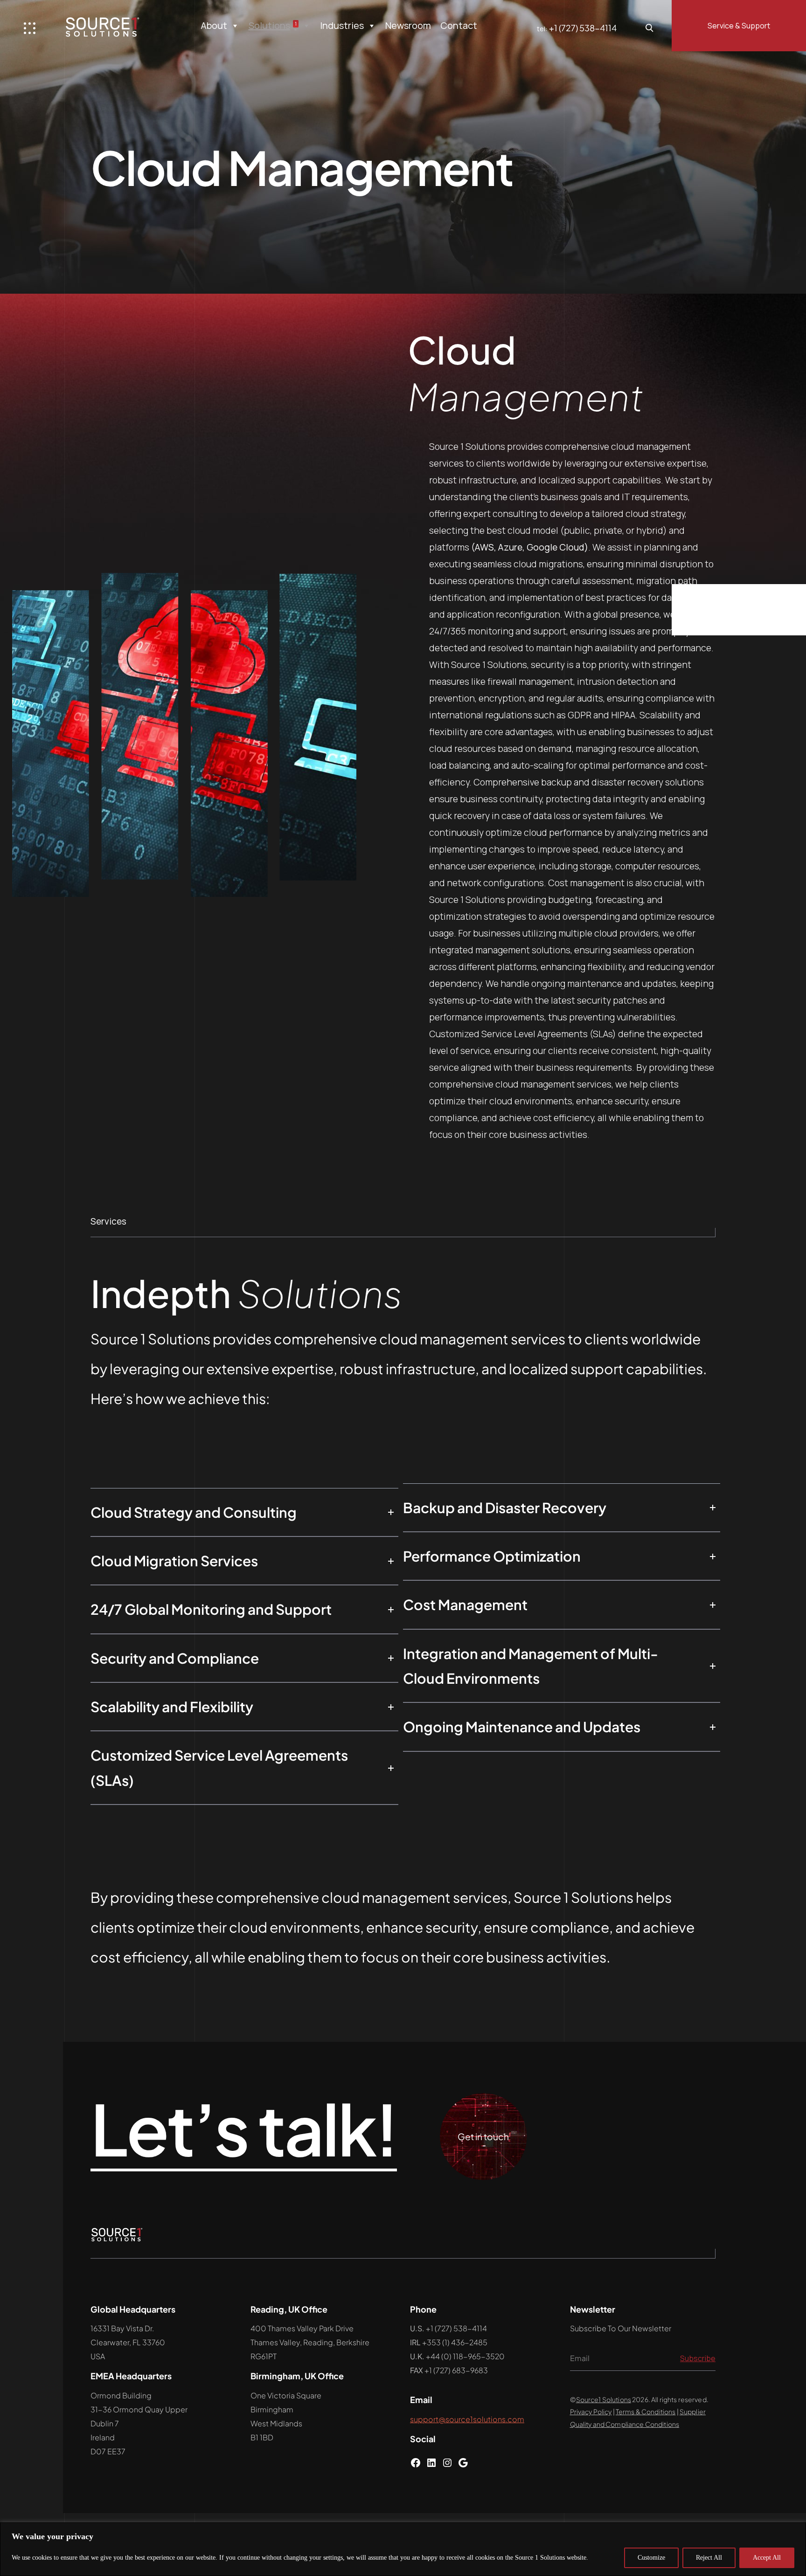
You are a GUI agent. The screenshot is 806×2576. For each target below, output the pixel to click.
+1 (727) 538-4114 (583, 28)
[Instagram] (447, 2465)
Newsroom (408, 25)
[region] (403, 2549)
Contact (459, 25)
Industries (342, 25)
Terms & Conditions (646, 2411)
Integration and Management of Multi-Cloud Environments (531, 1666)
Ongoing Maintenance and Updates (522, 1727)
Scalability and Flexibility (172, 1707)
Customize (651, 2558)
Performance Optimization (492, 1556)
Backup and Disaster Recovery (505, 1508)
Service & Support (739, 26)
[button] (244, 1512)
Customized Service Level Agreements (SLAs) (219, 1767)
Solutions (273, 25)
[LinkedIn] (431, 2465)
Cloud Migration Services (174, 1561)
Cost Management (465, 1605)
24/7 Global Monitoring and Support (211, 1609)
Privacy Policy (591, 2411)
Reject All (709, 2558)
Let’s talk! (244, 2129)
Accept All (767, 2558)
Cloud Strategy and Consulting (194, 1512)
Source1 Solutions (604, 2399)
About (214, 25)
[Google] (463, 2465)
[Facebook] (416, 2465)
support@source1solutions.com (467, 2419)
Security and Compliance (175, 1658)
